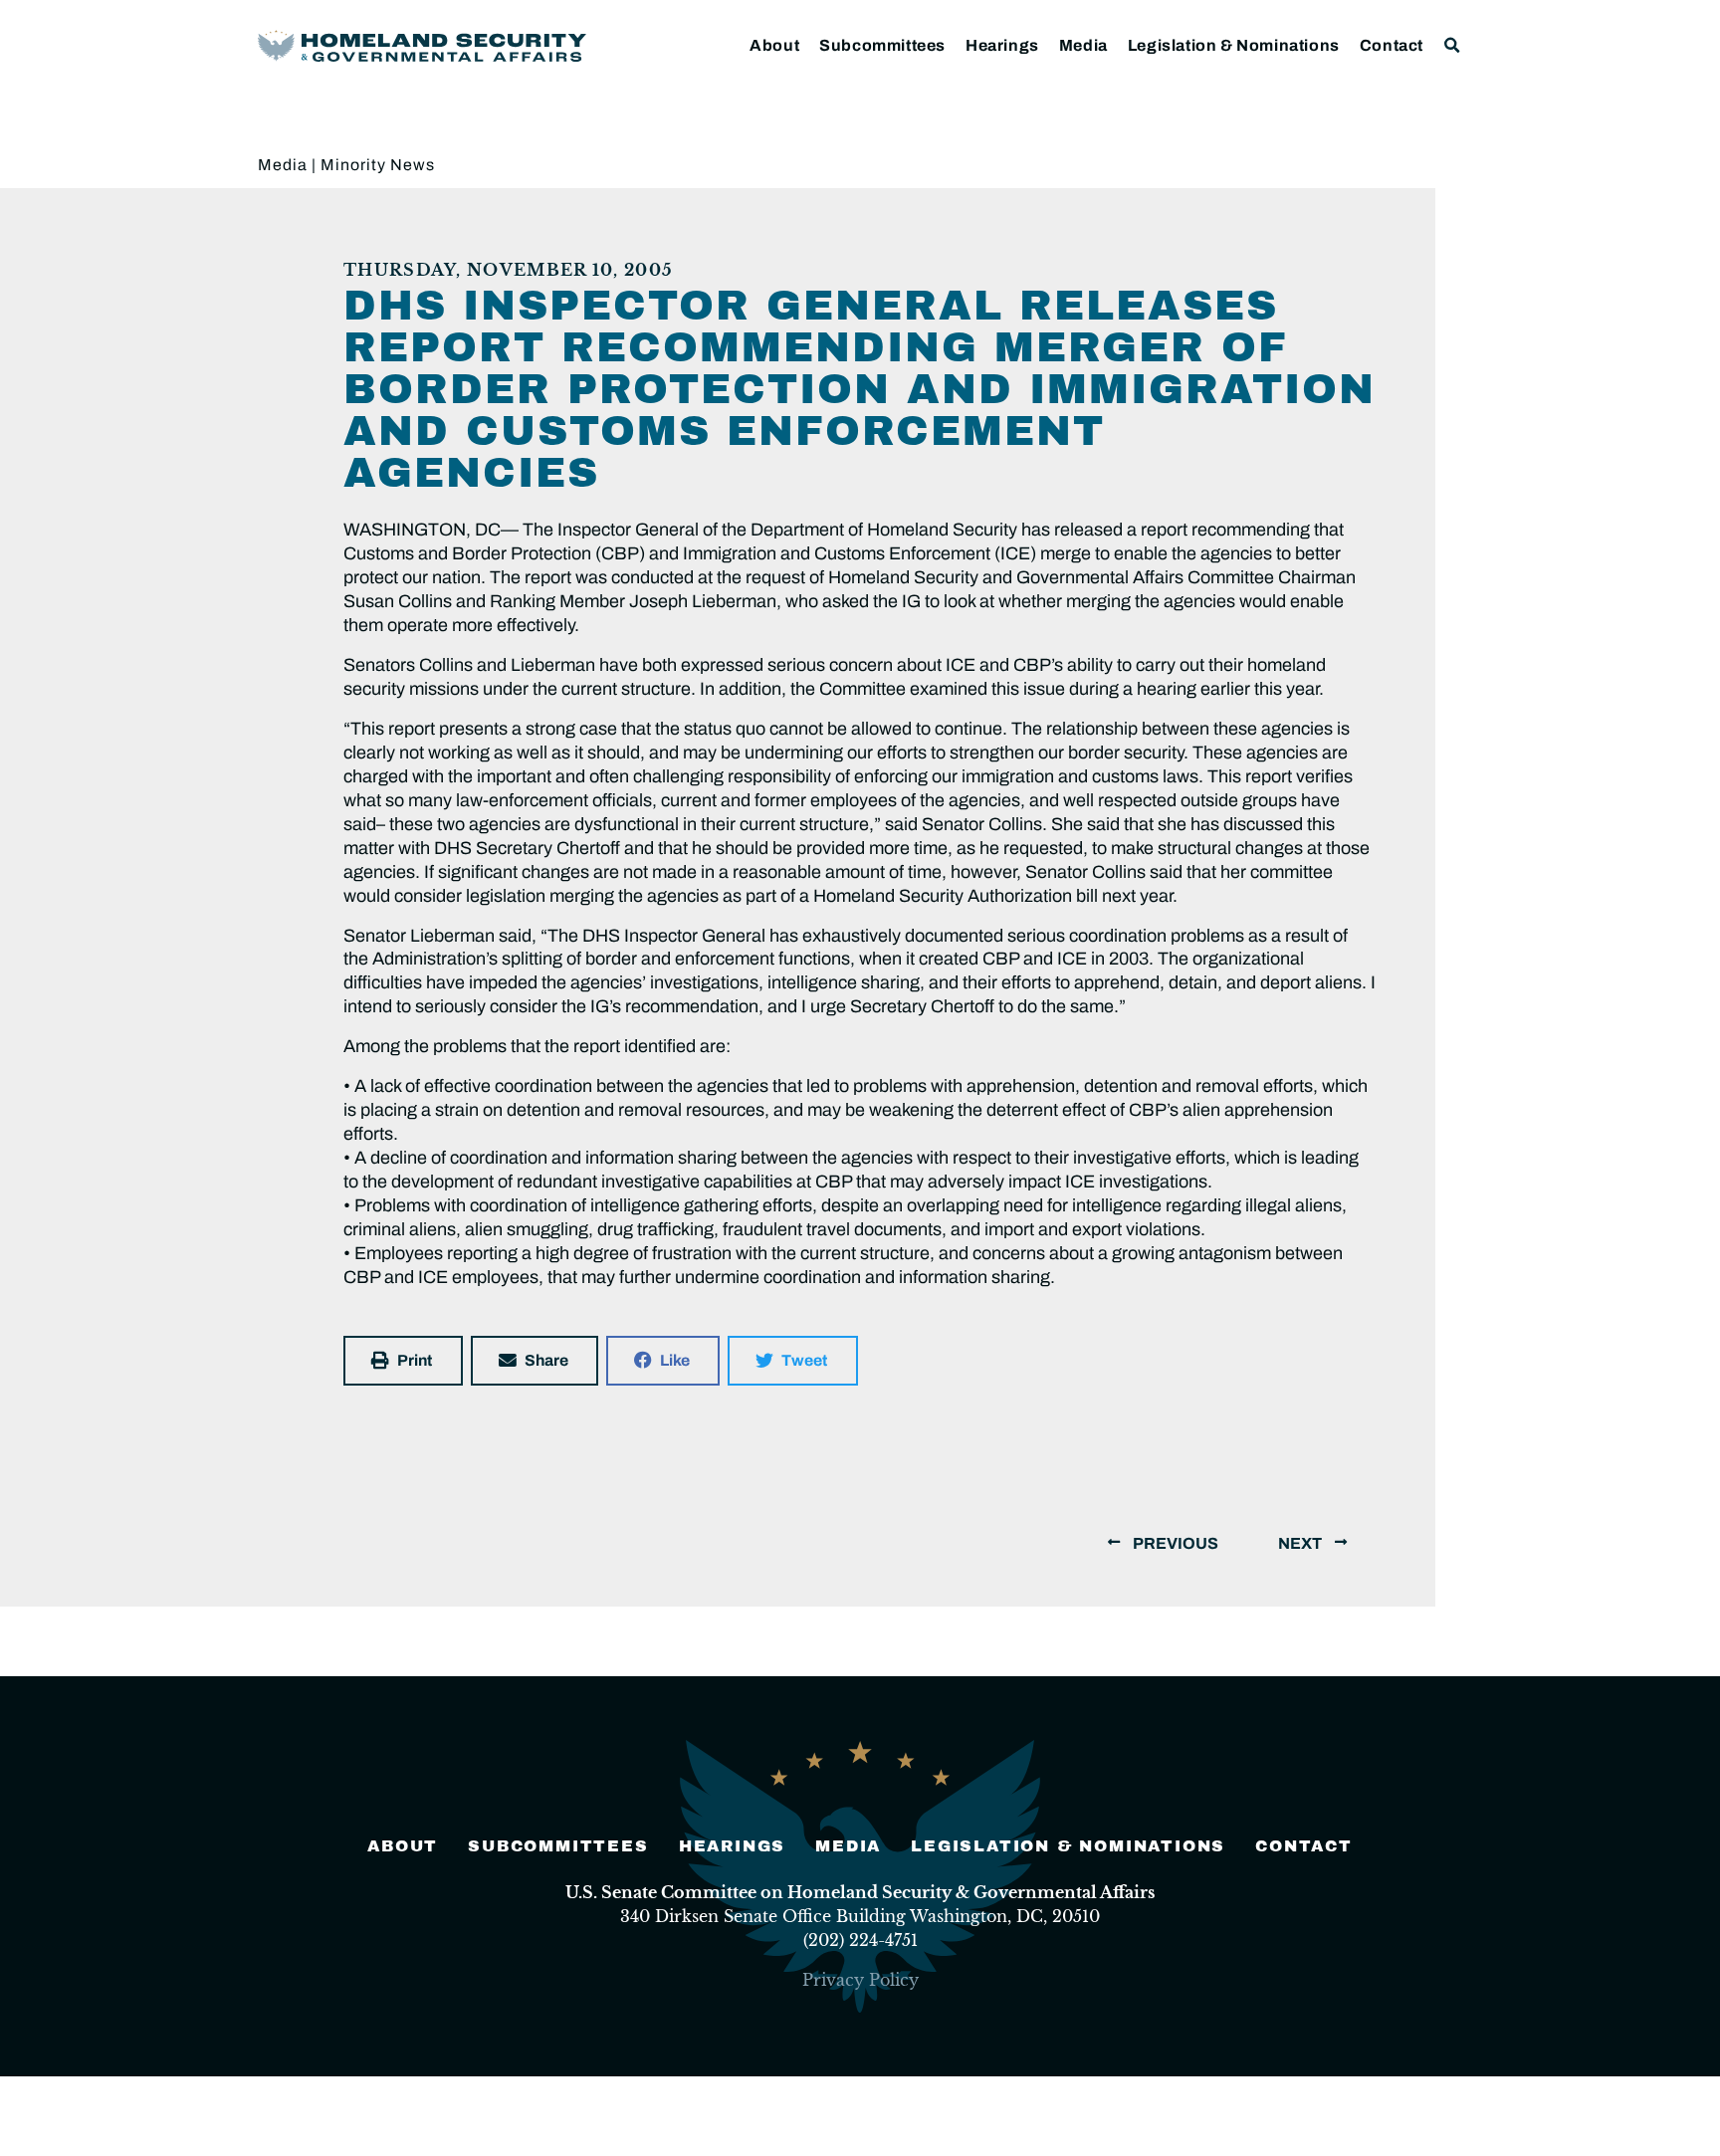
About (774, 45)
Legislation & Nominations (1234, 45)
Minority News (378, 165)
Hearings (1002, 45)
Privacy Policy (860, 1980)
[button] (1453, 45)
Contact (1392, 45)
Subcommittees (882, 45)
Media (1083, 45)
